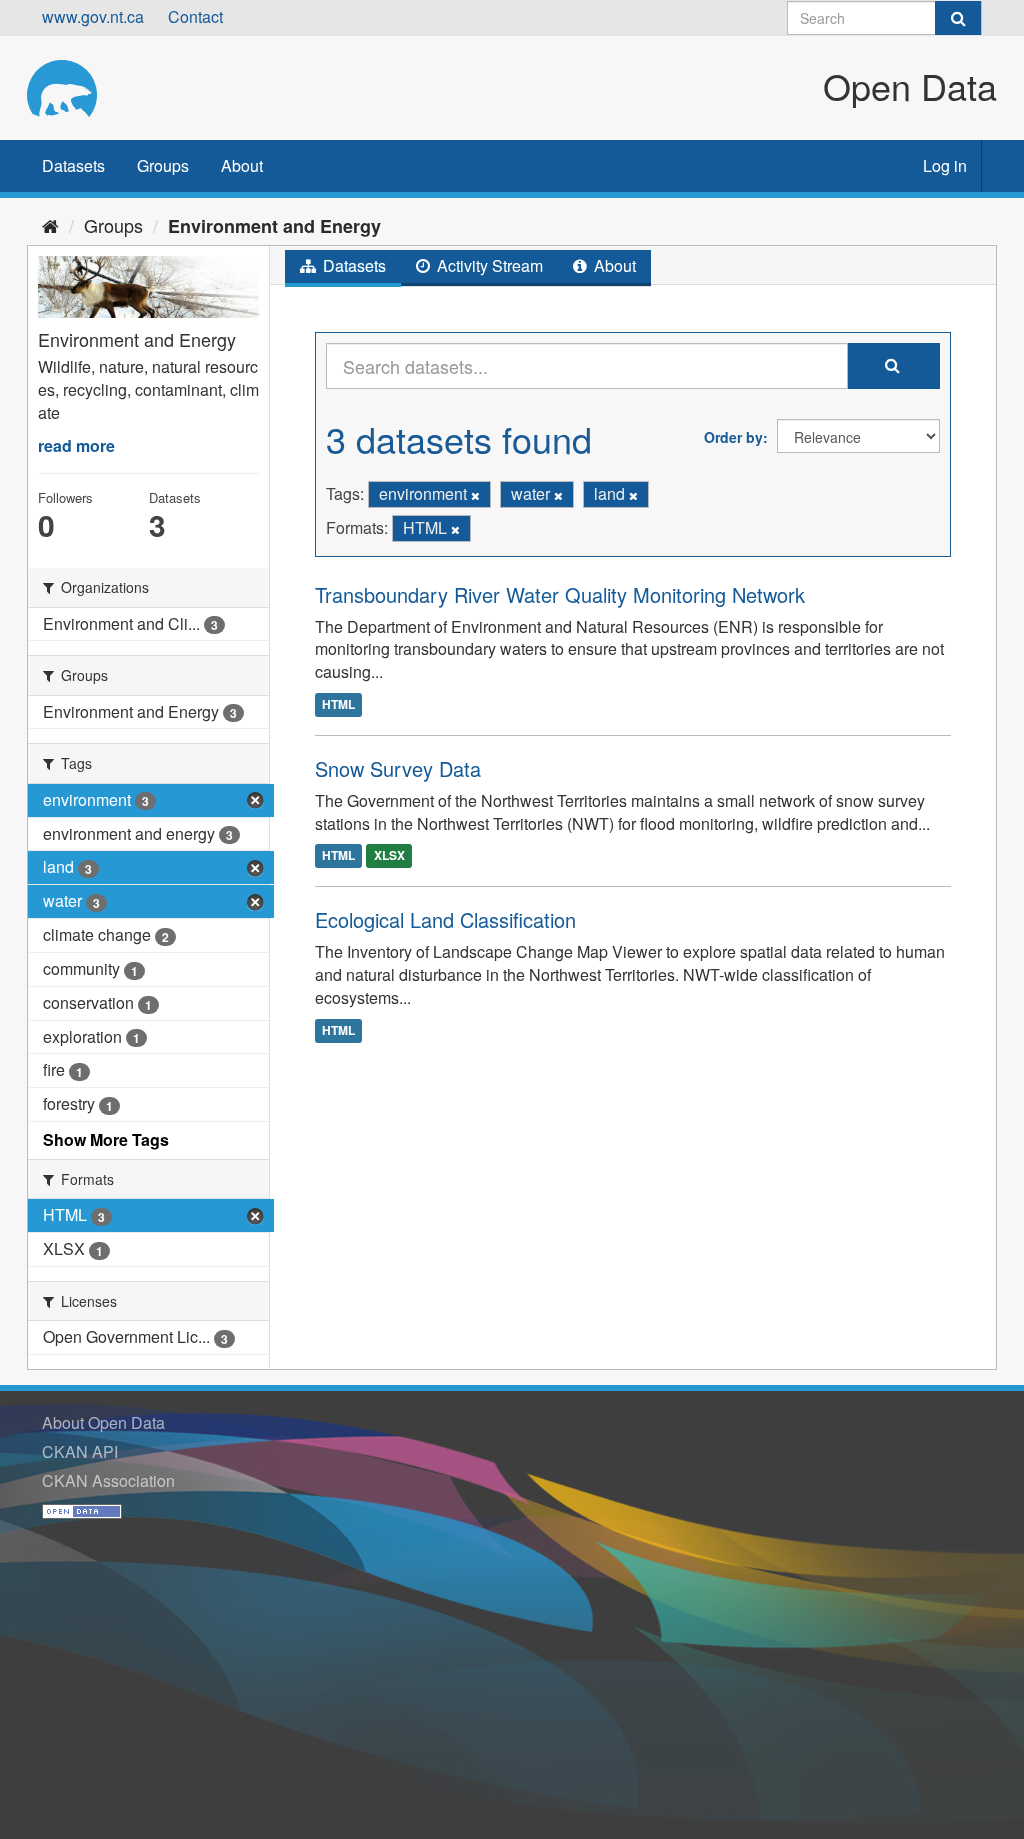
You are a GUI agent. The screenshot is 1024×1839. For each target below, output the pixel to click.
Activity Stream (488, 265)
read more (76, 445)
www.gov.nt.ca (93, 16)
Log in (945, 165)
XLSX (389, 856)
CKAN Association (108, 1480)
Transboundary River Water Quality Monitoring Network (560, 594)
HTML (338, 704)
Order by (733, 437)
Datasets (73, 165)
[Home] (50, 225)
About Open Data (103, 1422)
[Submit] (958, 18)
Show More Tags (106, 1139)
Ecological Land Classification (445, 919)
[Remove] (475, 495)
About (242, 165)
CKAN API (80, 1451)
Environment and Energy (274, 226)
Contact (195, 16)
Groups (163, 165)
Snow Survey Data (398, 768)
